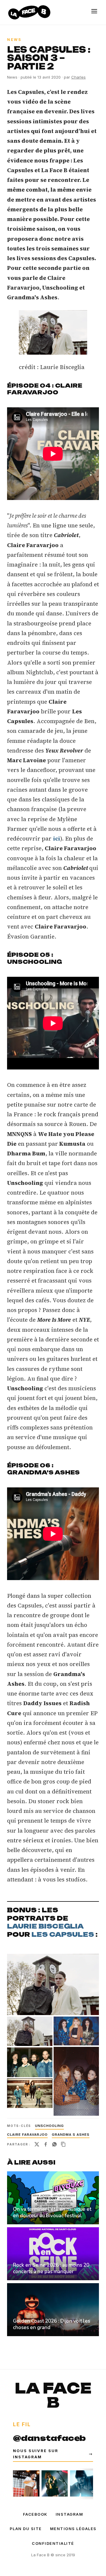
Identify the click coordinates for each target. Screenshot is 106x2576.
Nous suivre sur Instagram (53, 2454)
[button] (53, 332)
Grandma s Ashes (71, 2135)
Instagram (69, 2514)
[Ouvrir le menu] (94, 11)
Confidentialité (53, 2543)
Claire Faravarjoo (27, 2135)
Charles (78, 77)
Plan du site (26, 2529)
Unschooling (49, 2126)
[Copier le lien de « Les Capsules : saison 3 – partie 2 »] (63, 2144)
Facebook (35, 2514)
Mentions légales (73, 2529)
